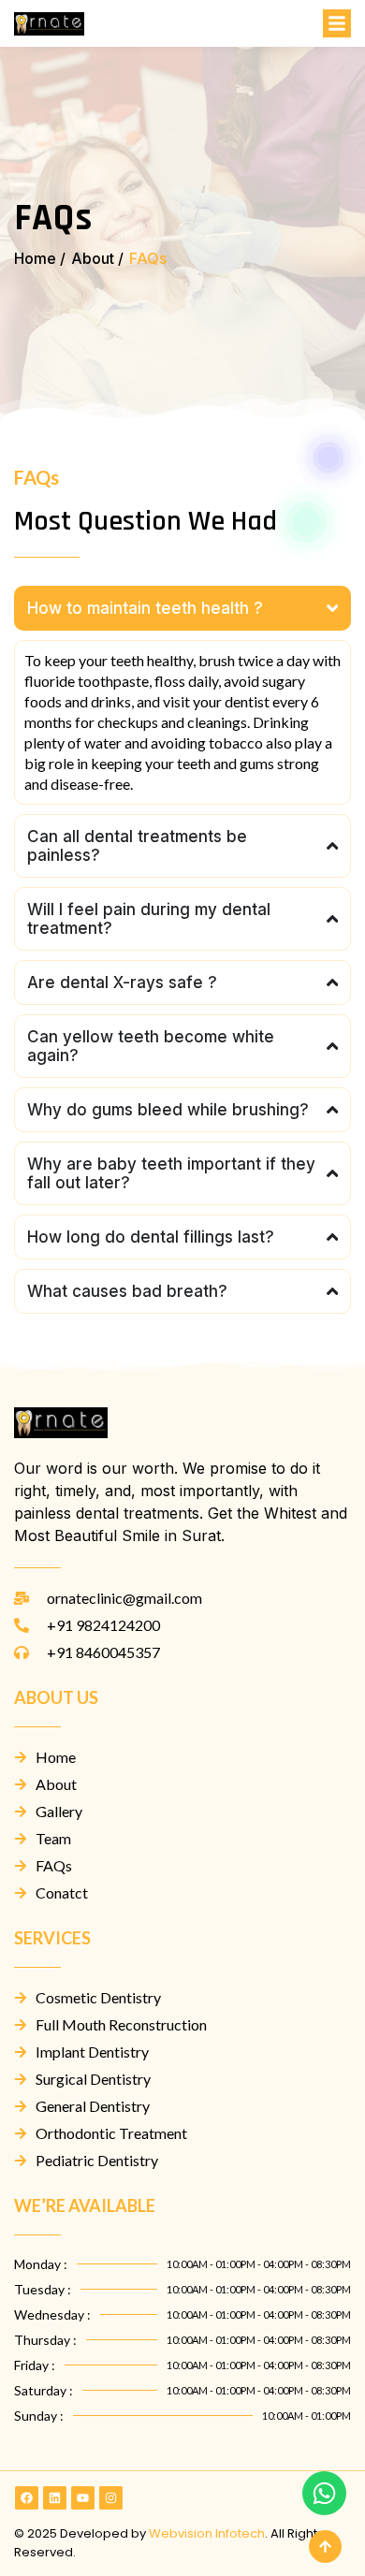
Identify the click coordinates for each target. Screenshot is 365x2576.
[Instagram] (111, 2498)
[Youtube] (83, 2498)
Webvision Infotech (207, 2533)
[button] (337, 23)
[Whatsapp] (324, 2493)
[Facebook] (27, 2498)
